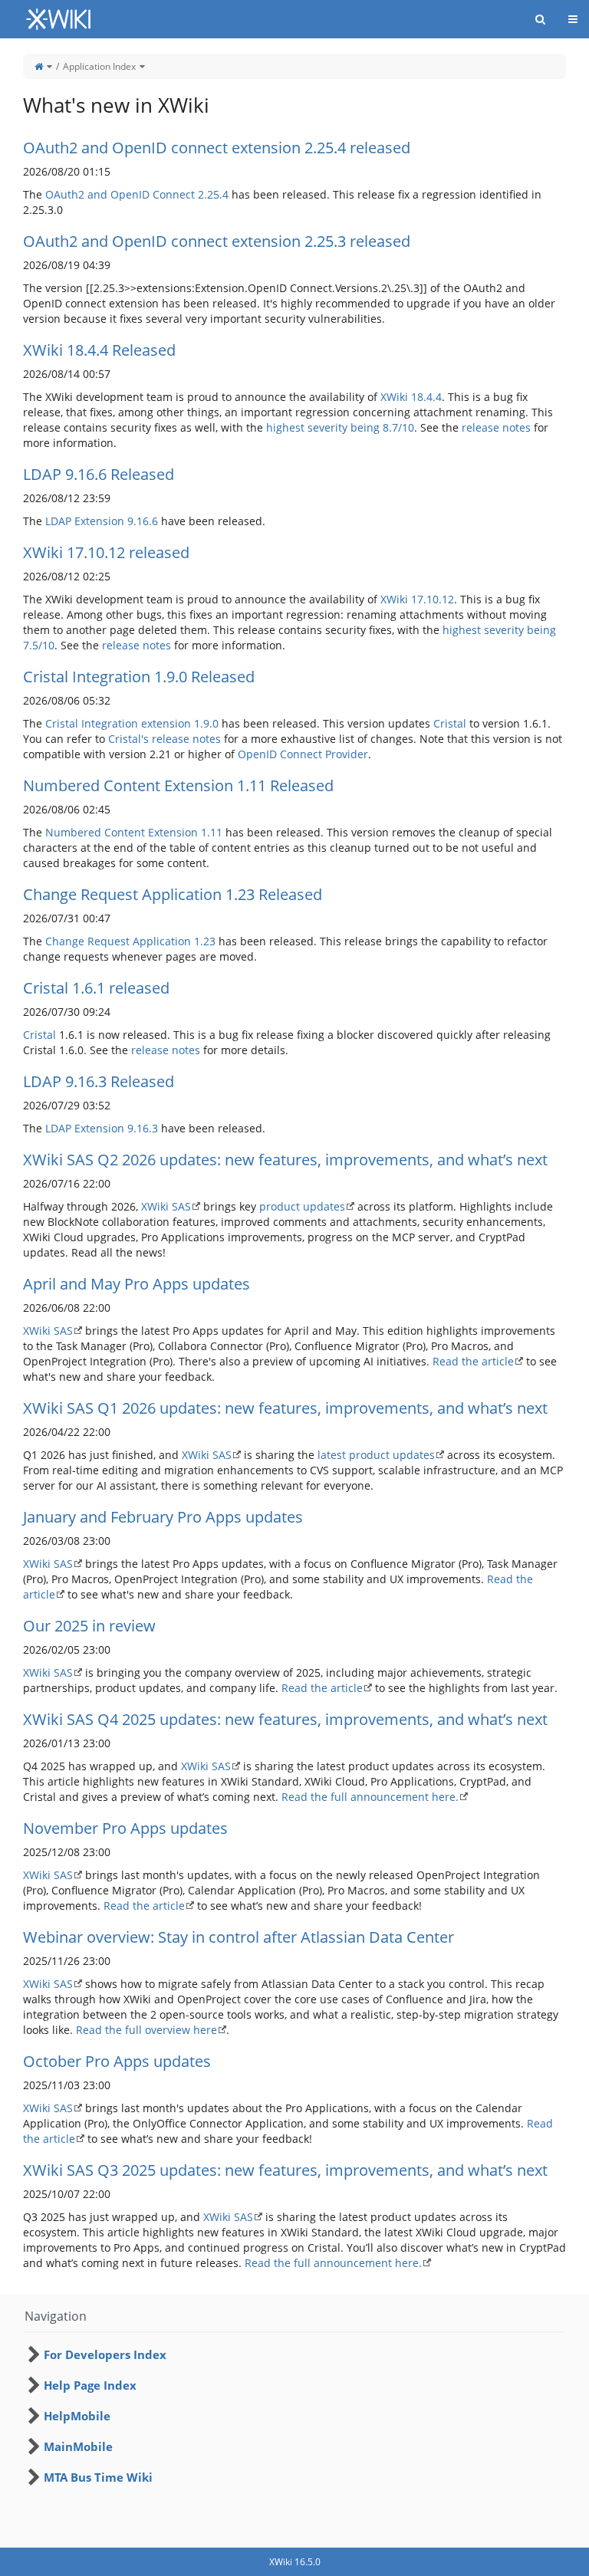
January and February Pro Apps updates (163, 1517)
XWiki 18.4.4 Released (99, 350)
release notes (496, 427)
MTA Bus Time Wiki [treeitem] (98, 2477)
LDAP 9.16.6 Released (99, 474)
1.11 (212, 832)
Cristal (450, 723)
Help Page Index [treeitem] (90, 2385)
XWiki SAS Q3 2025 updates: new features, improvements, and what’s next (285, 2170)
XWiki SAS (166, 1206)
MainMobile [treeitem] (78, 2446)
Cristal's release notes (165, 739)
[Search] (540, 19)
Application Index (99, 66)
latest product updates (376, 1455)
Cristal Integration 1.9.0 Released (139, 677)
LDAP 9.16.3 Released (99, 1081)
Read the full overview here (146, 2030)
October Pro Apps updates (117, 2061)
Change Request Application (118, 941)
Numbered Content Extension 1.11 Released (178, 785)
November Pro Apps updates (125, 1828)
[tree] (294, 2416)
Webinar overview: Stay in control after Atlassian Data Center (239, 1937)
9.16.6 (143, 521)
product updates (302, 1206)
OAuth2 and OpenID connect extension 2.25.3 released (217, 241)
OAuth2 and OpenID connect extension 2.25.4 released (217, 148)
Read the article (473, 1361)
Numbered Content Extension (122, 832)
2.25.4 (213, 194)
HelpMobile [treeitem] (77, 2416)
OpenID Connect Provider (303, 754)
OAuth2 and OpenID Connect (120, 194)
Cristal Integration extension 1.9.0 (132, 723)
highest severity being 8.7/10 (340, 427)
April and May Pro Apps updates (137, 1284)
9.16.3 (143, 1128)
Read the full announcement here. (370, 1797)
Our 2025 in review (89, 1626)
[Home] (39, 66)
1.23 (205, 941)
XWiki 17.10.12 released (106, 552)
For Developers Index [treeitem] (105, 2354)
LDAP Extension (85, 521)
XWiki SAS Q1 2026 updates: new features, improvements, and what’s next (285, 1408)
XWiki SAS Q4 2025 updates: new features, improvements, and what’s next (285, 1719)
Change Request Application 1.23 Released (173, 894)
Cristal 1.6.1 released (96, 988)
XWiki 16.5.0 (295, 2562)
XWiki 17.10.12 (417, 599)
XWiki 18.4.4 (411, 397)
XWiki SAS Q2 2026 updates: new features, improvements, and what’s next (285, 1160)
